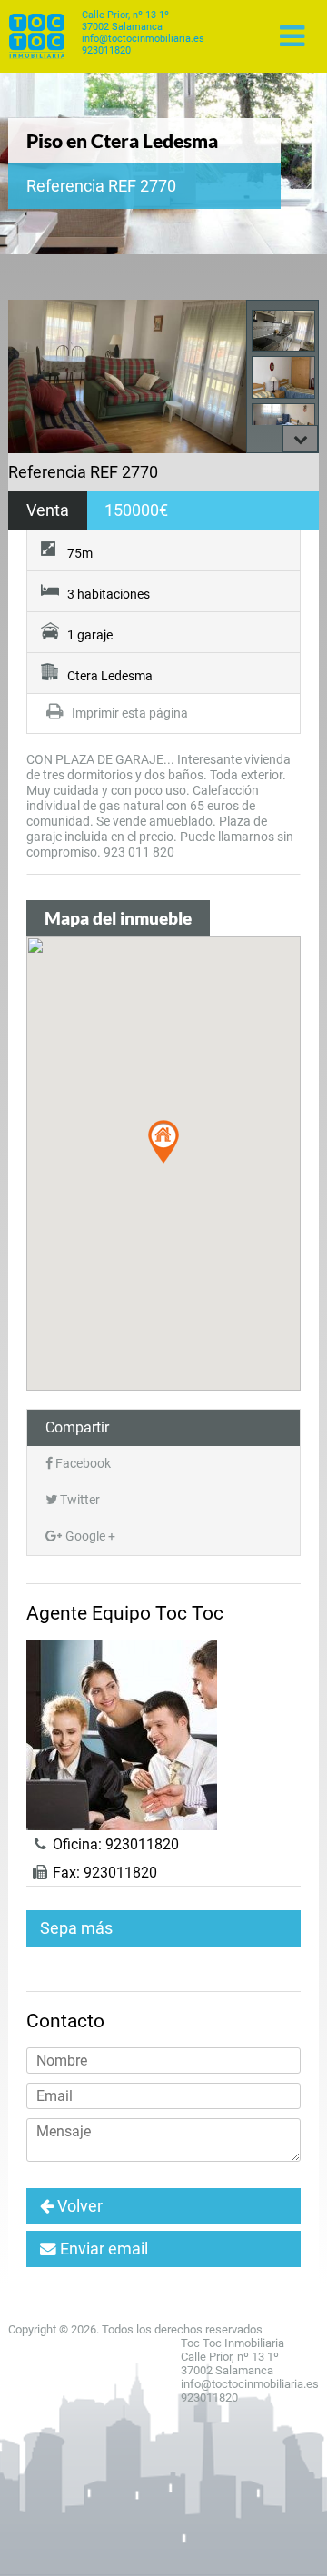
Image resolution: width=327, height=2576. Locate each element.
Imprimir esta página (129, 713)
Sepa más (76, 1928)
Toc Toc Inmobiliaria (36, 36)
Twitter (79, 1500)
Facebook (82, 1464)
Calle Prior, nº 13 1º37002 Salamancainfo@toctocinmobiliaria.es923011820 (143, 33)
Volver (78, 2206)
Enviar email (102, 2249)
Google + (89, 1536)
